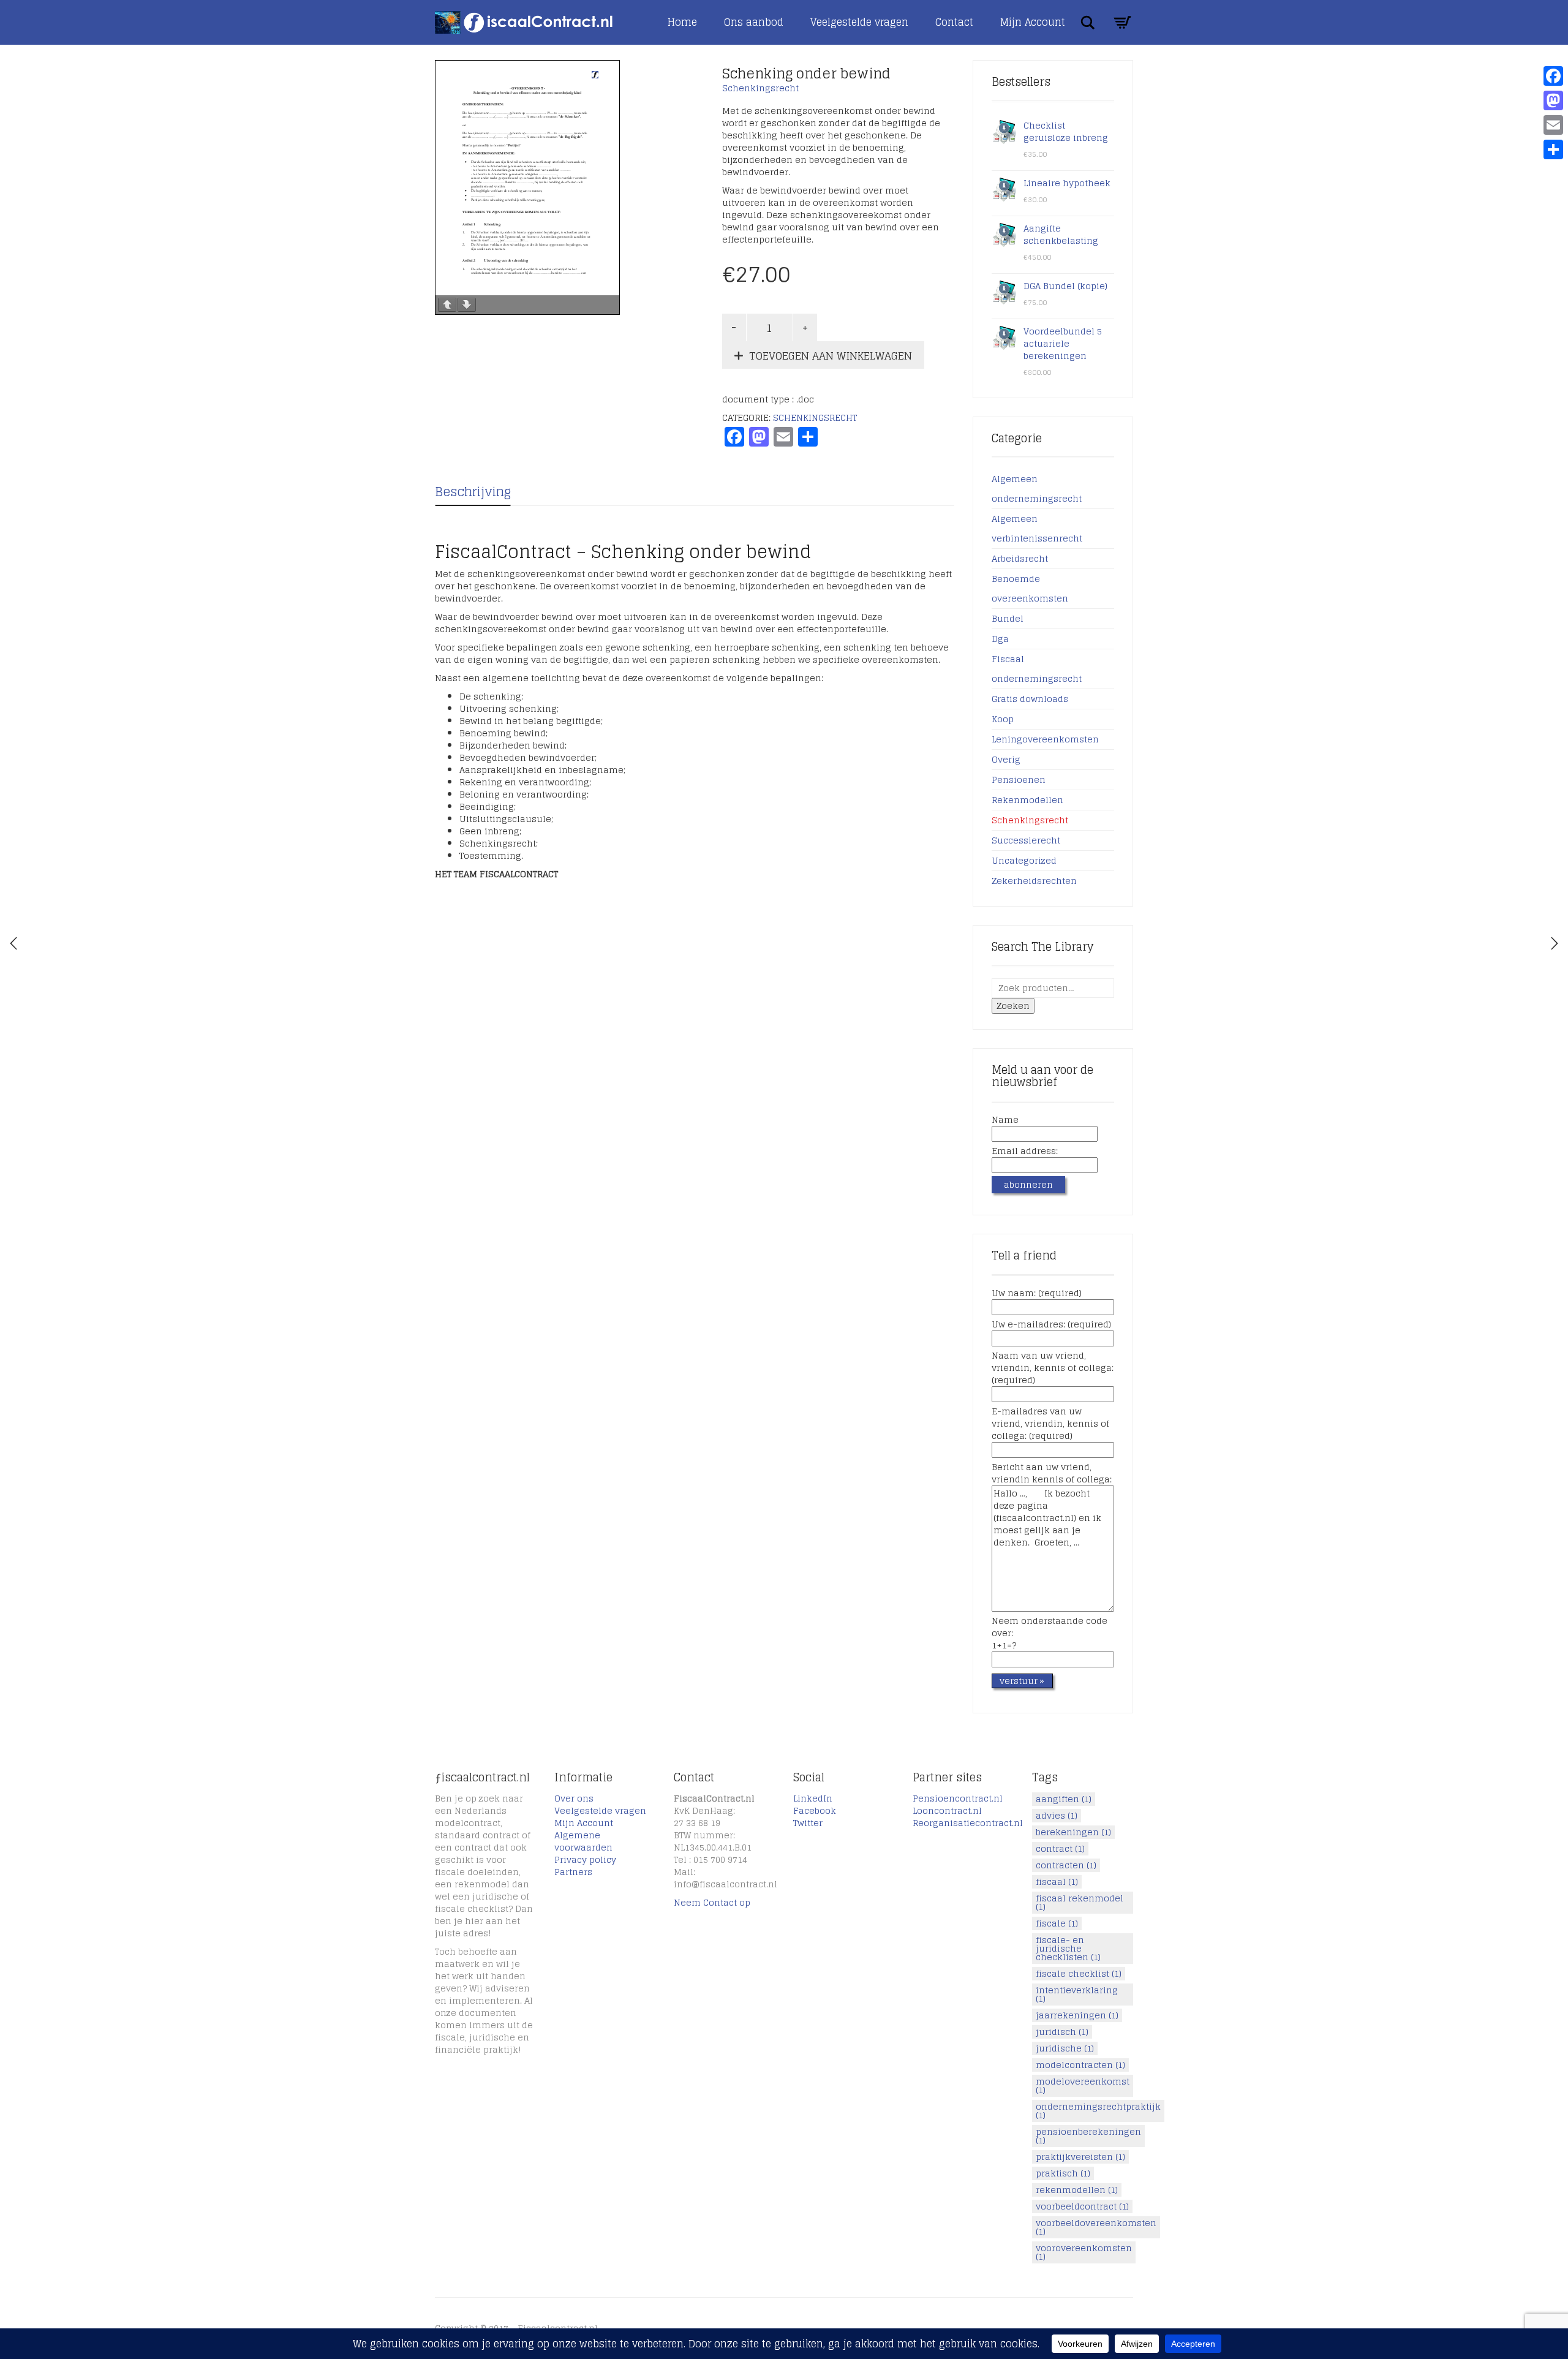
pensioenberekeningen (1088, 2136)
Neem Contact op (712, 1902)
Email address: (1025, 1152)
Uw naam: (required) (1037, 1294)
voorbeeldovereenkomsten (1096, 2227)
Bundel (1008, 618)
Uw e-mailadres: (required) (1051, 1325)
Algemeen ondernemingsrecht (1037, 489)
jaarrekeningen (1077, 2015)
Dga (1000, 639)
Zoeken (1013, 1006)
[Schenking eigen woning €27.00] (1555, 943)
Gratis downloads (1030, 699)
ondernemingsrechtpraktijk (1098, 2111)
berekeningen (1073, 1832)
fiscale (1057, 1923)
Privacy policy (585, 1859)
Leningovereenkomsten (1045, 739)
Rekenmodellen (1027, 800)
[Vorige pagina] (447, 305)
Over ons (574, 1798)
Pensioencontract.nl (958, 1798)
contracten (1066, 1865)
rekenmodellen (1077, 2190)
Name (1005, 1120)
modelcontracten (1080, 2065)
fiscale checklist (1079, 1974)
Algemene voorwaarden (583, 1841)
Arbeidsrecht (1020, 558)
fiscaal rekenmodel (1080, 1903)
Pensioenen (1019, 779)
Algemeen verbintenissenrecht (1037, 528)
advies (1057, 1816)
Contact (954, 22)
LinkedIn (813, 1798)
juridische (1065, 2048)
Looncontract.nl (947, 1810)
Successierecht (1026, 840)
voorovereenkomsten (1084, 2252)
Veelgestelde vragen (859, 22)
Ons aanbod (754, 22)
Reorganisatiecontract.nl (968, 1823)
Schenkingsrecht (760, 88)
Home (682, 22)
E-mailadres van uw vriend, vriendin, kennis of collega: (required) (1050, 1424)
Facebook (815, 1810)
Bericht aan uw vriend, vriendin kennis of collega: (1052, 1474)
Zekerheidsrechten (1034, 881)
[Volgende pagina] (467, 305)
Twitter (808, 1823)
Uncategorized (1024, 860)
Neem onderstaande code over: (1050, 1634)
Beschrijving (473, 492)
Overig (1006, 759)
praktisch (1063, 2173)
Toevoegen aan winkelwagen (831, 356)
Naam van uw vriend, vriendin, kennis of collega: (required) (1053, 1368)
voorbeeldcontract (1082, 2206)
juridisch (1062, 2032)
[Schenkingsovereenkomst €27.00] (13, 943)
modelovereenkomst (1083, 2086)
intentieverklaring (1077, 1995)
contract (1060, 1849)
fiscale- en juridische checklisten (1068, 1949)
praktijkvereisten (1080, 2157)
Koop (1003, 719)
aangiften (1064, 1799)
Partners (573, 1872)
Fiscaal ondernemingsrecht (1037, 669)
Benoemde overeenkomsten (1030, 588)
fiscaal (1057, 1882)
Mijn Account (1033, 22)
